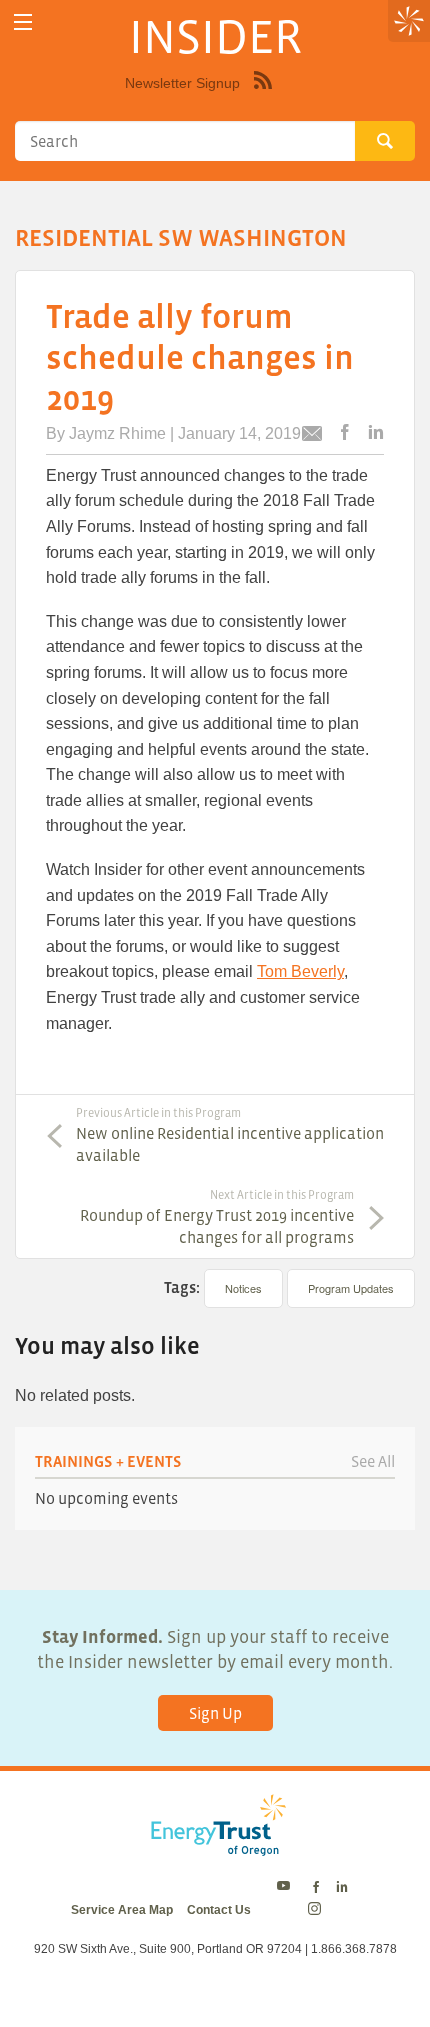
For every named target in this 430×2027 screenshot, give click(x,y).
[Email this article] (312, 436)
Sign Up (215, 1713)
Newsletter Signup (182, 83)
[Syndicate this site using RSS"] (263, 95)
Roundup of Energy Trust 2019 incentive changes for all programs (217, 1217)
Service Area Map (122, 1910)
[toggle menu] (22, 22)
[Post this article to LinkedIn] (376, 433)
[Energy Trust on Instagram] (317, 1910)
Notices (243, 1288)
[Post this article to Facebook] (345, 433)
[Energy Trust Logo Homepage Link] (215, 1845)
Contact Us (219, 1910)
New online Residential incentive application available (230, 1135)
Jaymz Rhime (117, 433)
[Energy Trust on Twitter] (286, 1888)
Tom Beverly (300, 971)
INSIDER (215, 36)
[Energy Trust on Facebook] (316, 1888)
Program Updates (351, 1288)
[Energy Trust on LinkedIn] (342, 1888)
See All (373, 1461)
